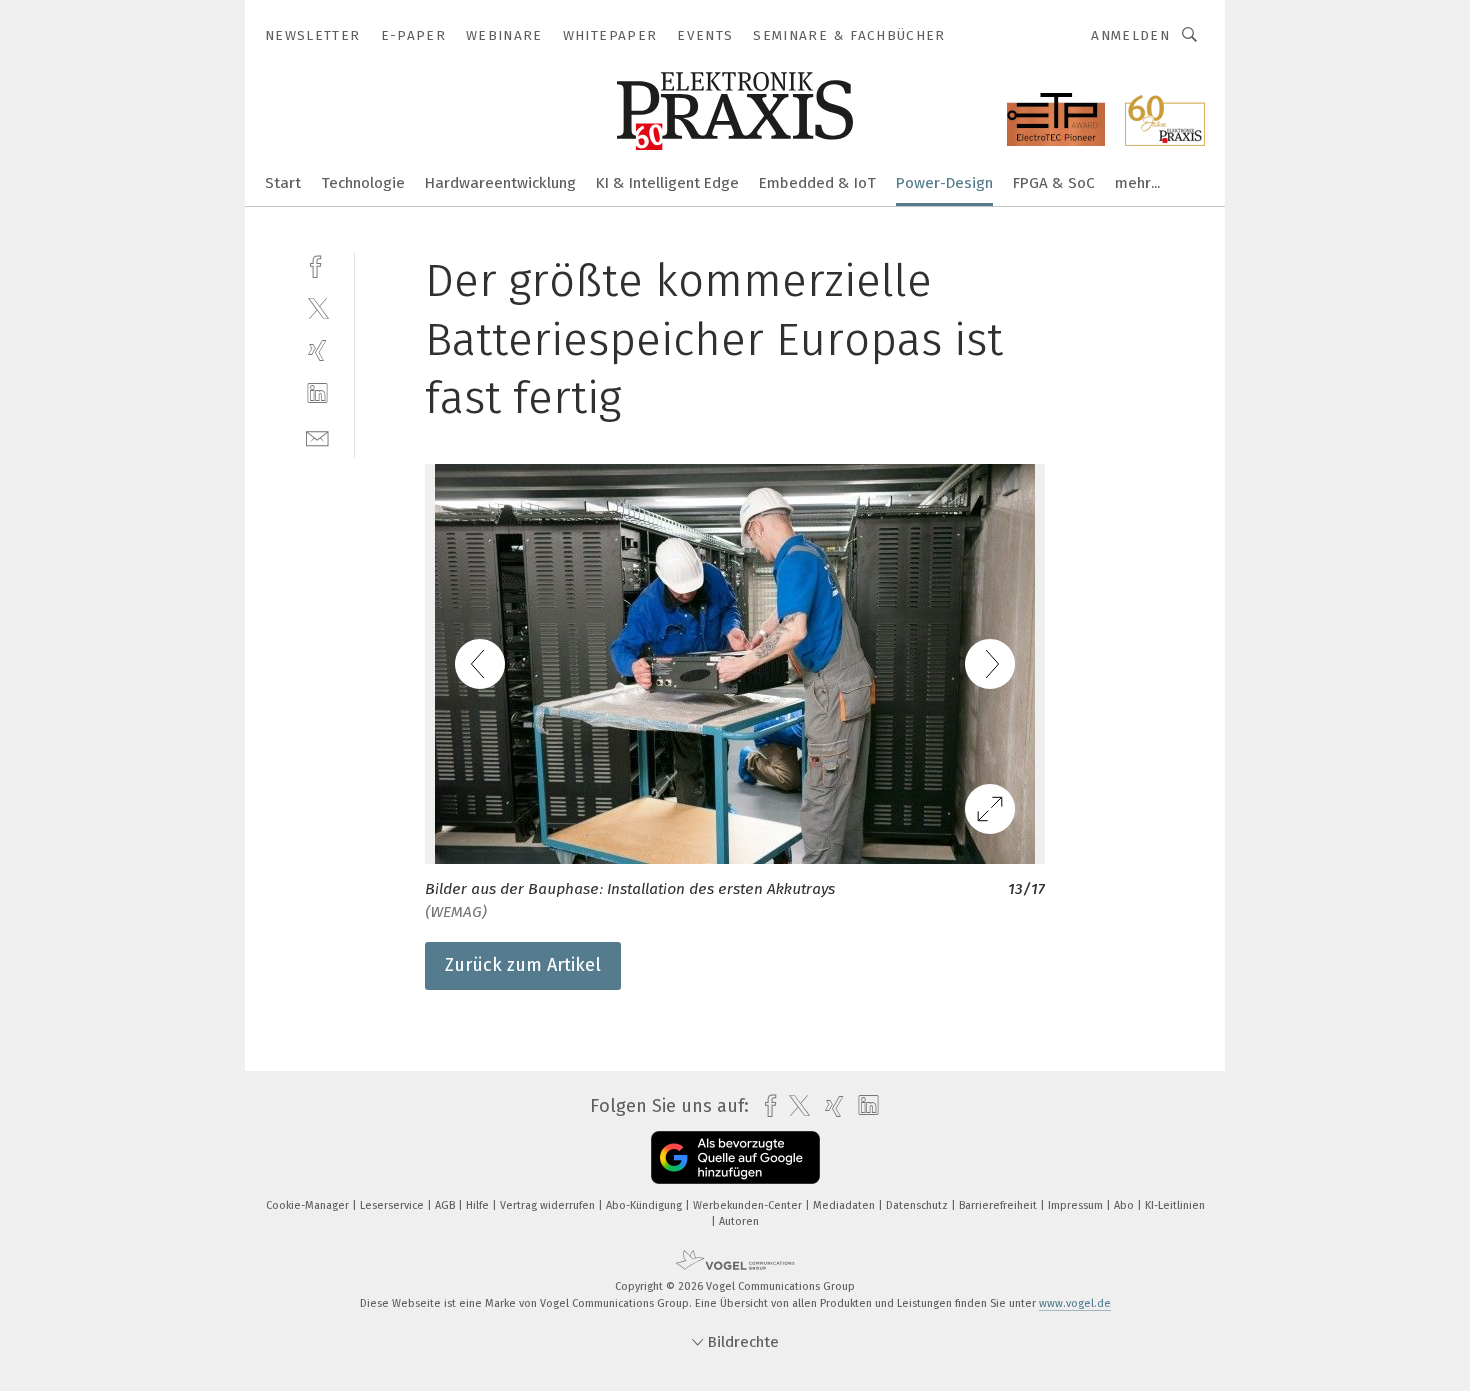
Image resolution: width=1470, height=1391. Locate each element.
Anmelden (1130, 35)
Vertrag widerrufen (549, 1205)
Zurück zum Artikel (523, 965)
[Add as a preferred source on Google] (735, 1157)
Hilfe (479, 1205)
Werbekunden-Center (749, 1205)
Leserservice (393, 1205)
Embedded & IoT (817, 183)
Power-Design (944, 183)
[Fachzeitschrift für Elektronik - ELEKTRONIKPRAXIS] (283, 181)
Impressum (1077, 1205)
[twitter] (317, 307)
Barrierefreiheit (999, 1205)
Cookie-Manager (309, 1205)
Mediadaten (845, 1205)
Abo (1125, 1205)
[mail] (317, 436)
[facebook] (317, 264)
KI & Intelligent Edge (667, 183)
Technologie (363, 183)
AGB (446, 1205)
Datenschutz (918, 1205)
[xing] (317, 350)
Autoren (739, 1221)
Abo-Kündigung (645, 1205)
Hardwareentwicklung (500, 183)
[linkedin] (317, 393)
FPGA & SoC (1054, 183)
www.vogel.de (1075, 1303)
